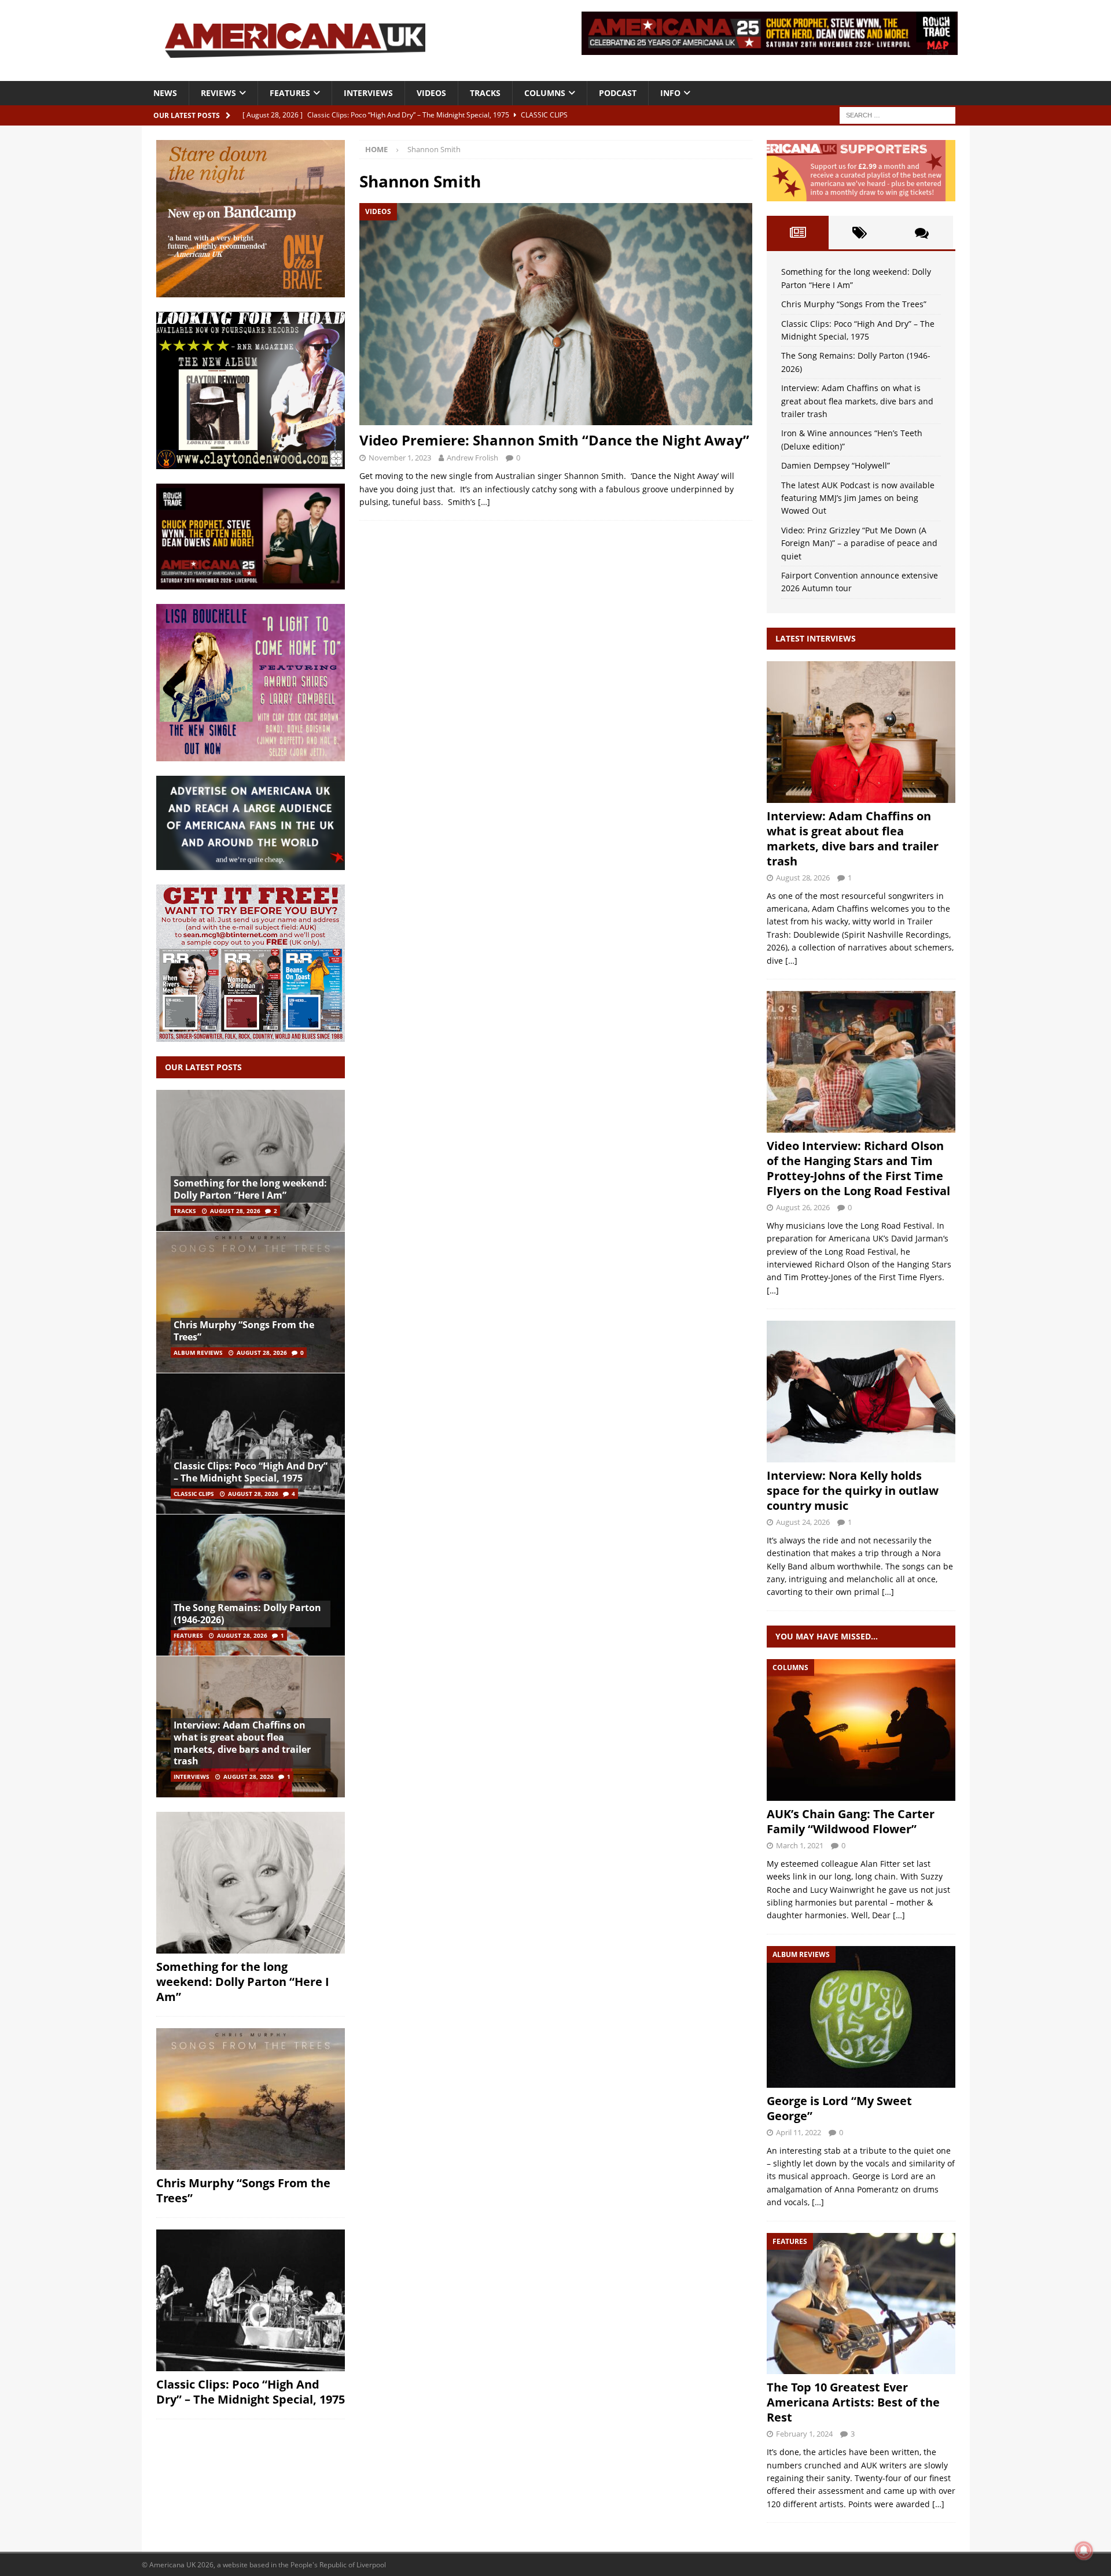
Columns (545, 93)
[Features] (861, 2304)
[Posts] (798, 233)
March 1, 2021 (800, 1845)
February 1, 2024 (804, 2434)
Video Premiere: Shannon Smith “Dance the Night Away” (554, 440)
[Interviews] (861, 732)
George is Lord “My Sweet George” (839, 2108)
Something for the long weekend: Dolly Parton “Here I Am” (250, 1189)
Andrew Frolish (472, 458)
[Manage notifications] (1084, 2551)
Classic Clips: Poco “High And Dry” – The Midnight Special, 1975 (251, 1472)
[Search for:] (897, 114)
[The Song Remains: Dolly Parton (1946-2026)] (251, 1585)
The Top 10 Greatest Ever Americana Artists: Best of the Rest (853, 2402)
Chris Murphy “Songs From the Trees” (244, 1331)
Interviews (368, 93)
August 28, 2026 (235, 1211)
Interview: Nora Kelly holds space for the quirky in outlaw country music (853, 1490)
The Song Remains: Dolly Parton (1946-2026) (247, 1614)
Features (290, 93)
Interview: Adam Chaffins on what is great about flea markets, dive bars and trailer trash (242, 1743)
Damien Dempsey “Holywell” (836, 465)
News (165, 93)
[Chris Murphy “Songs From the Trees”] (251, 1302)
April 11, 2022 (799, 2132)
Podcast (618, 93)
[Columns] (861, 1730)
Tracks (485, 93)
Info (670, 93)
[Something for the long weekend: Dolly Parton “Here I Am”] (251, 1161)
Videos (431, 93)
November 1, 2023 (400, 458)
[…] (484, 502)
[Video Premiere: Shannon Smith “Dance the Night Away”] (555, 314)
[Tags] (860, 233)
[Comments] (921, 233)
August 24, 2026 (803, 1522)
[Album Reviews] (861, 2017)
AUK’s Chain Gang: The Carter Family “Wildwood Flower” (851, 1821)
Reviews (218, 93)
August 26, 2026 (803, 1207)
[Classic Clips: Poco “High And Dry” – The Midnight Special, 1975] (251, 1444)
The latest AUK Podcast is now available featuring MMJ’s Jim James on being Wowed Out (858, 498)
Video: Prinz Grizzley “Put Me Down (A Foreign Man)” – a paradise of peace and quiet (859, 543)
